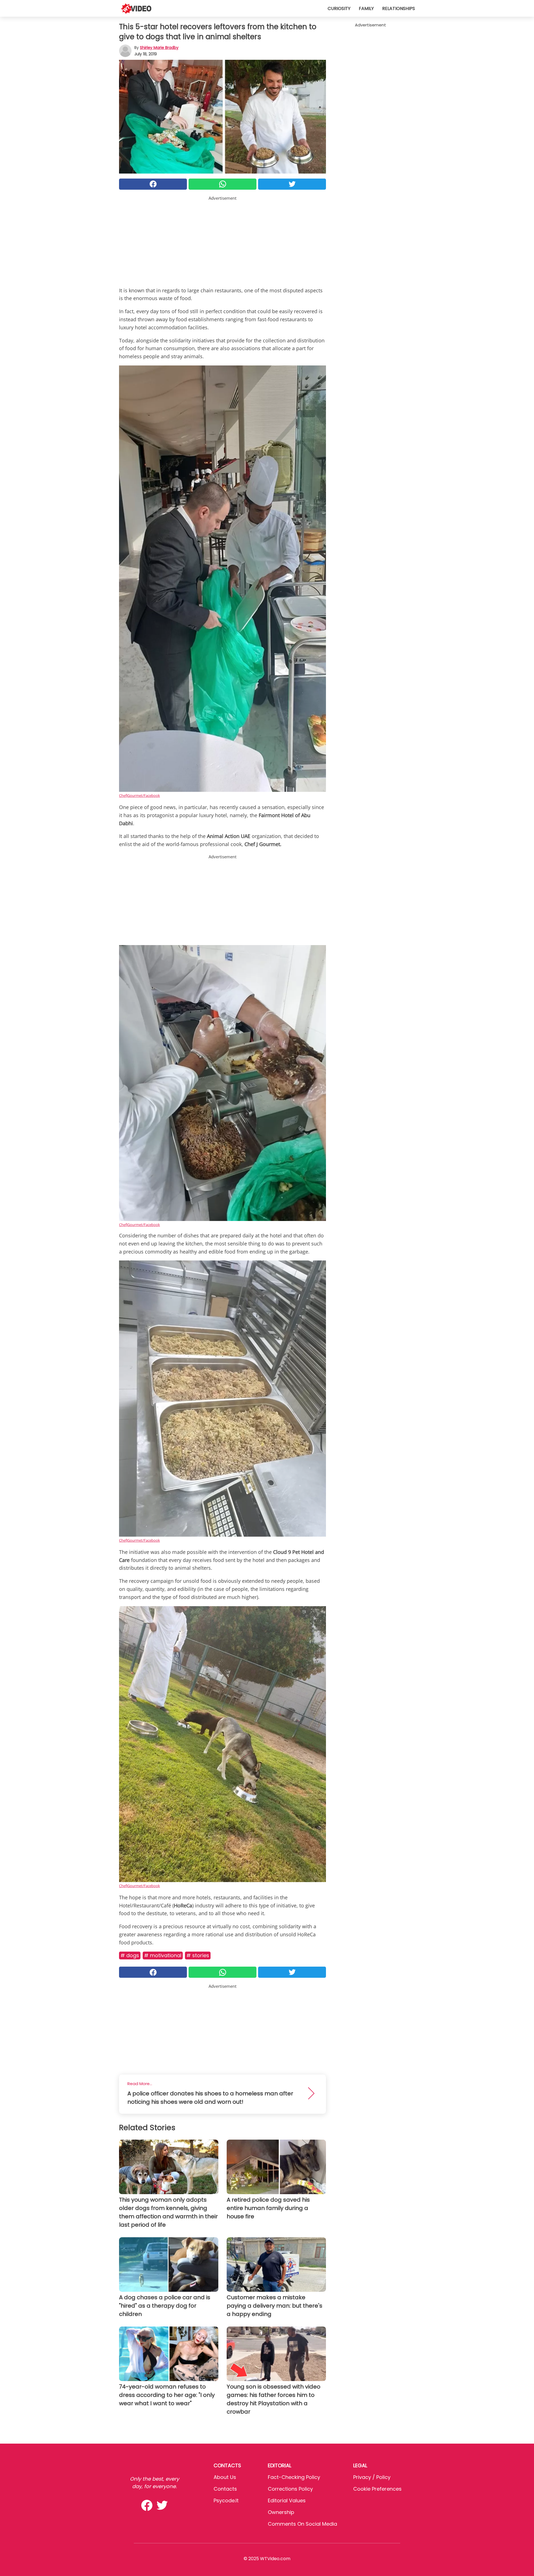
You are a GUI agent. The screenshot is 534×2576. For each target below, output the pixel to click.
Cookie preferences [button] (377, 2489)
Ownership (281, 2512)
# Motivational (163, 1955)
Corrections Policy (290, 2489)
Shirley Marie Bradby (159, 48)
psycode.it (226, 2500)
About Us (225, 2477)
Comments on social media (302, 2524)
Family (366, 8)
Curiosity (339, 8)
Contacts (225, 2489)
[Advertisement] (222, 240)
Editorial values (287, 2500)
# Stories (198, 1955)
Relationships (399, 8)
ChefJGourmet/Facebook (139, 795)
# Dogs (130, 1955)
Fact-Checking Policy (294, 2477)
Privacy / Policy (372, 2477)
